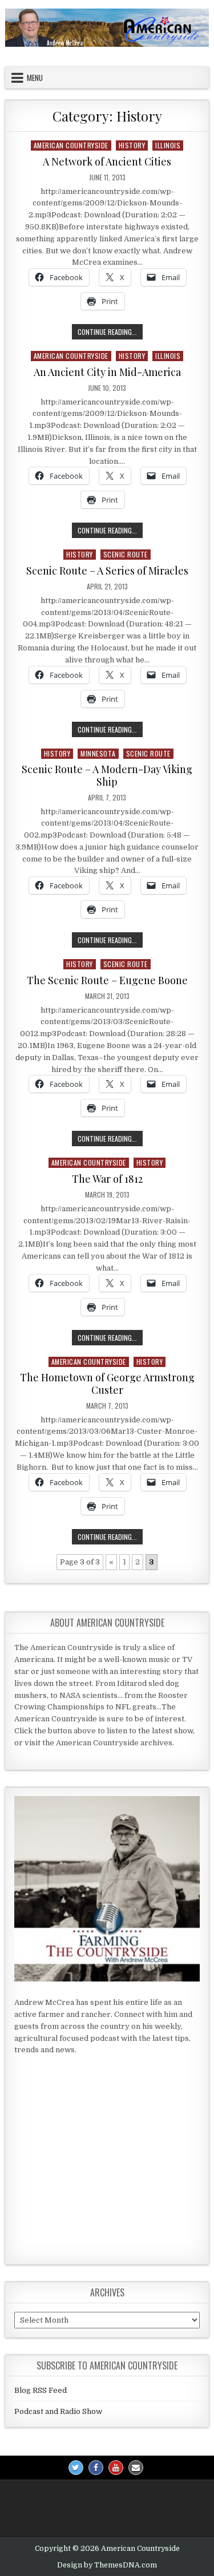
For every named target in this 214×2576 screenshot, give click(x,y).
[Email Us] (136, 2468)
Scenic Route (126, 554)
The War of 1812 (107, 1179)
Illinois (168, 145)
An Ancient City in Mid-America (107, 372)
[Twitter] (76, 2468)
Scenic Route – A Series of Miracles (107, 571)
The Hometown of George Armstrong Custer (107, 1384)
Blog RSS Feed (41, 2390)
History (132, 145)
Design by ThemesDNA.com (107, 2565)
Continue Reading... (110, 331)
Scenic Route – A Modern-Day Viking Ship (107, 775)
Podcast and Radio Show (58, 2411)
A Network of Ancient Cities (107, 161)
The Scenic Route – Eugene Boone (107, 980)
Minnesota (98, 753)
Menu (35, 78)
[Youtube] (116, 2468)
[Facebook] (96, 2468)
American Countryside (71, 145)
